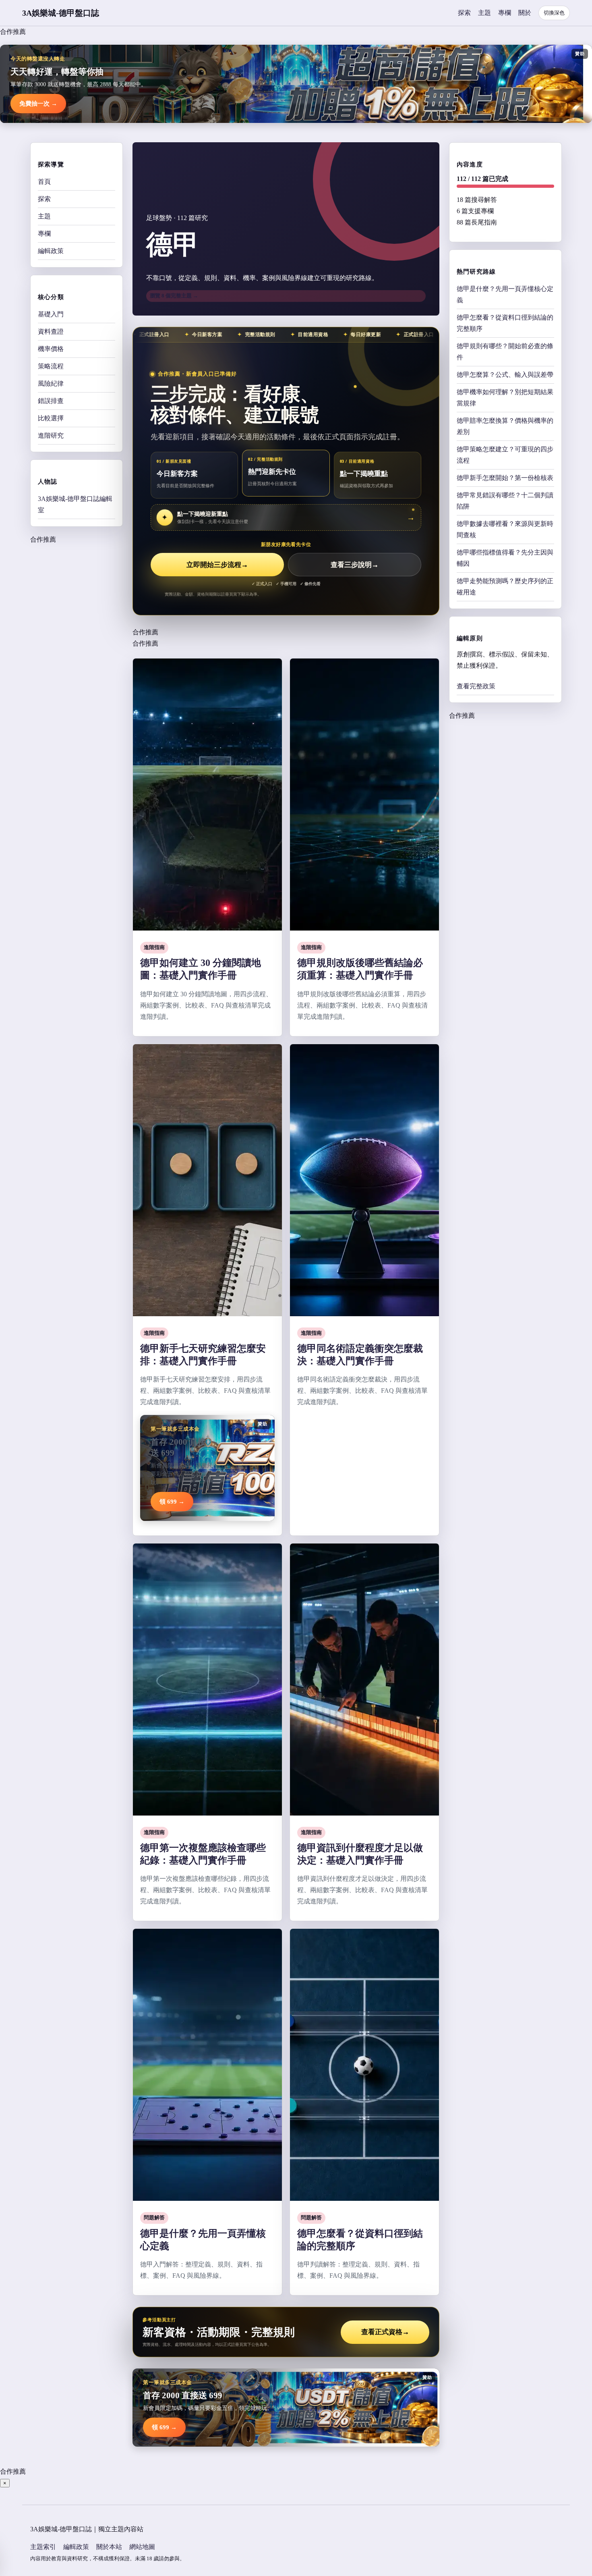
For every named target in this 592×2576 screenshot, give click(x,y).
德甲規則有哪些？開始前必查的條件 (505, 352)
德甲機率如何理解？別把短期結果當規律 (505, 398)
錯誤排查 (51, 401)
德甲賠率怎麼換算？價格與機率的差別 (505, 426)
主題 (484, 13)
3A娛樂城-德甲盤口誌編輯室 (75, 504)
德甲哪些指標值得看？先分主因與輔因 (505, 558)
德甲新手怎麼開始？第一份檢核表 (505, 478)
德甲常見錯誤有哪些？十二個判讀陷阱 (505, 501)
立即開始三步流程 (217, 565)
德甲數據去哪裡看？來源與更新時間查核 (505, 529)
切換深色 (554, 13)
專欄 (505, 13)
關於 (525, 13)
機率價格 (51, 349)
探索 (464, 13)
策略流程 (51, 366)
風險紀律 (51, 383)
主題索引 (43, 2547)
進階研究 (51, 435)
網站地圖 (142, 2547)
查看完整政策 (476, 686)
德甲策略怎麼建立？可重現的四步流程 (505, 455)
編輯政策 (51, 251)
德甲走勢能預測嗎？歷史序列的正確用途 (505, 587)
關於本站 (109, 2547)
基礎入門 (51, 314)
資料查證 (51, 331)
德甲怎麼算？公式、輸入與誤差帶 (505, 375)
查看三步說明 (355, 565)
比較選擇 (51, 418)
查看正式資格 (385, 2332)
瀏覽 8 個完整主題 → (174, 296)
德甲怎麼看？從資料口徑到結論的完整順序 (505, 323)
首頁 (44, 182)
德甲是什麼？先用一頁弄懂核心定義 (505, 294)
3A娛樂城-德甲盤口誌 (61, 13)
